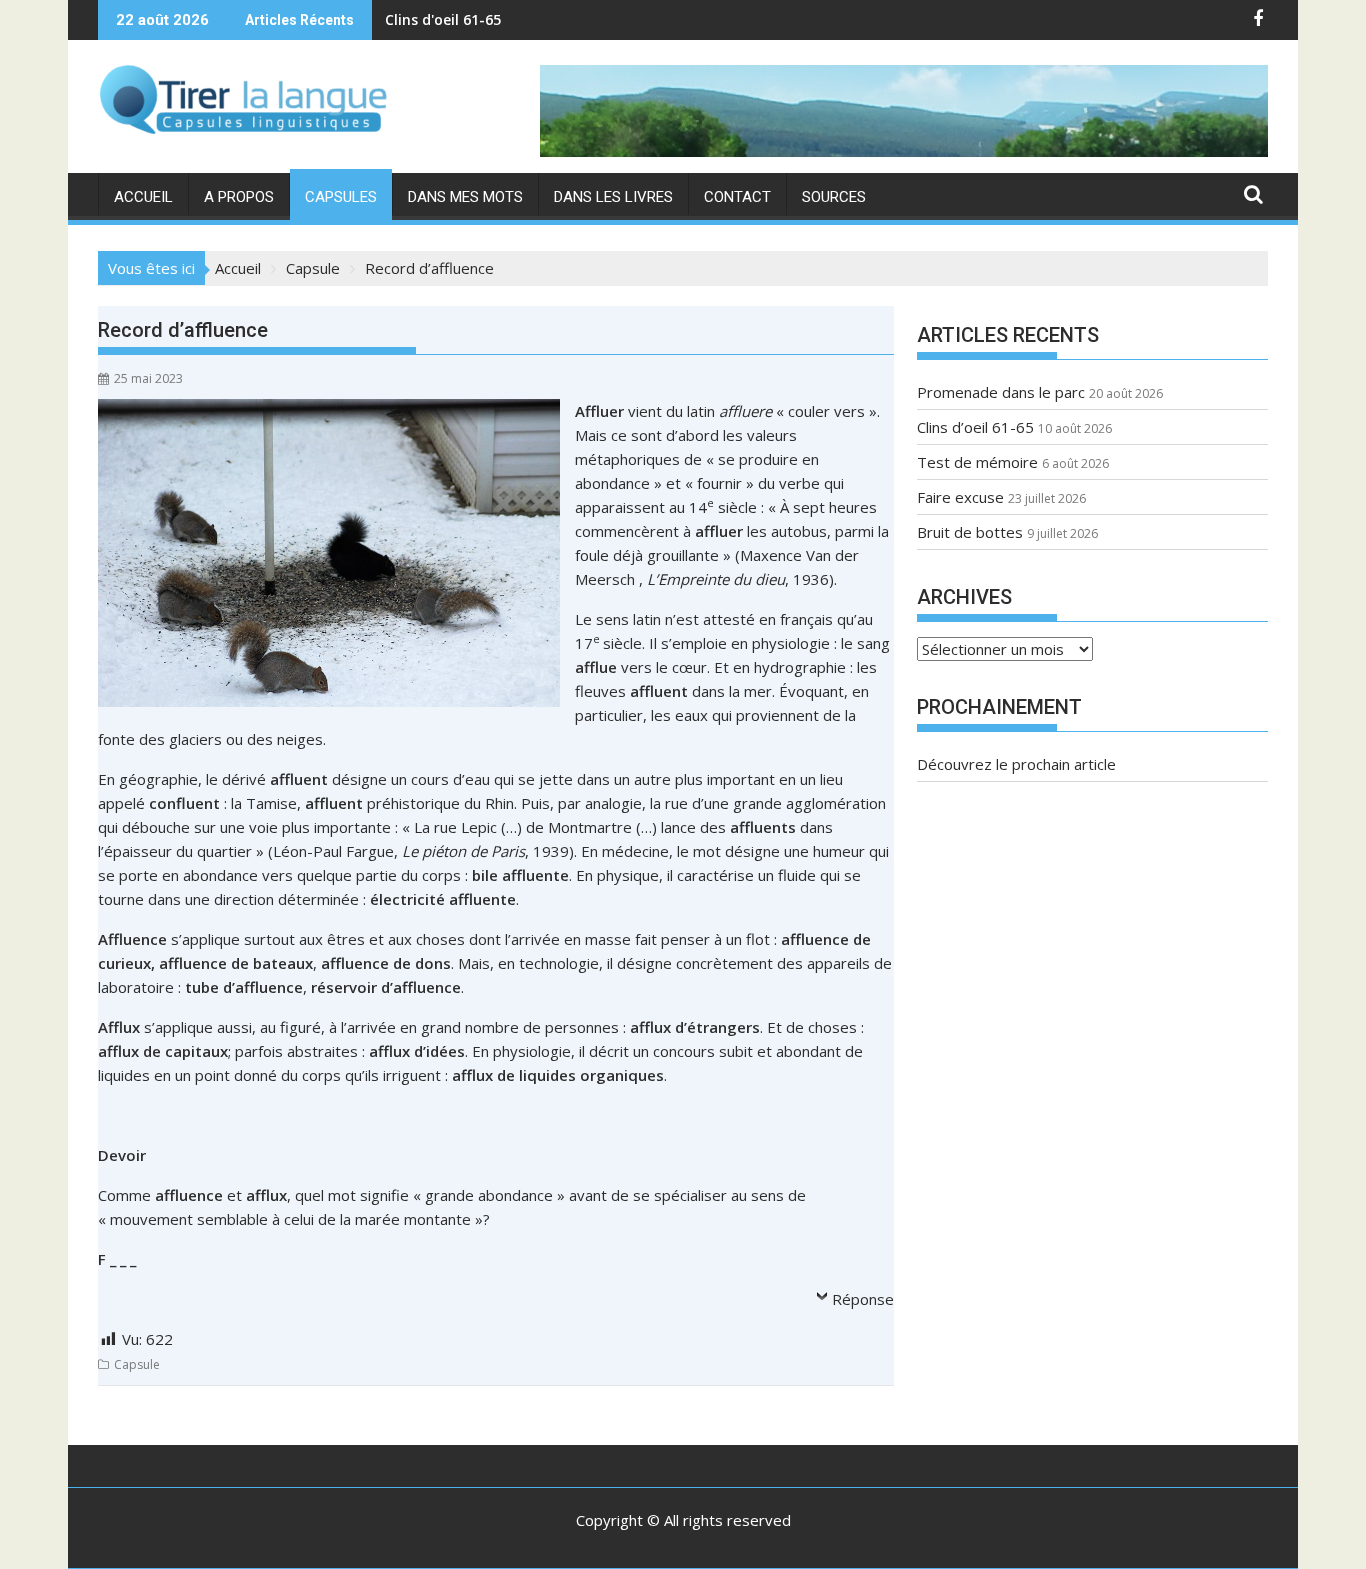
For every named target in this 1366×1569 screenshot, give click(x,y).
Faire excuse (960, 497)
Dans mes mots (465, 197)
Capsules (341, 197)
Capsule (137, 1364)
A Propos (239, 197)
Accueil (143, 197)
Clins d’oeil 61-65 (975, 427)
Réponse (863, 1299)
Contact (737, 197)
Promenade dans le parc (1001, 392)
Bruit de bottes (970, 532)
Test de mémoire (445, 19)
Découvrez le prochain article (1016, 764)
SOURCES (834, 197)
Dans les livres (613, 197)
